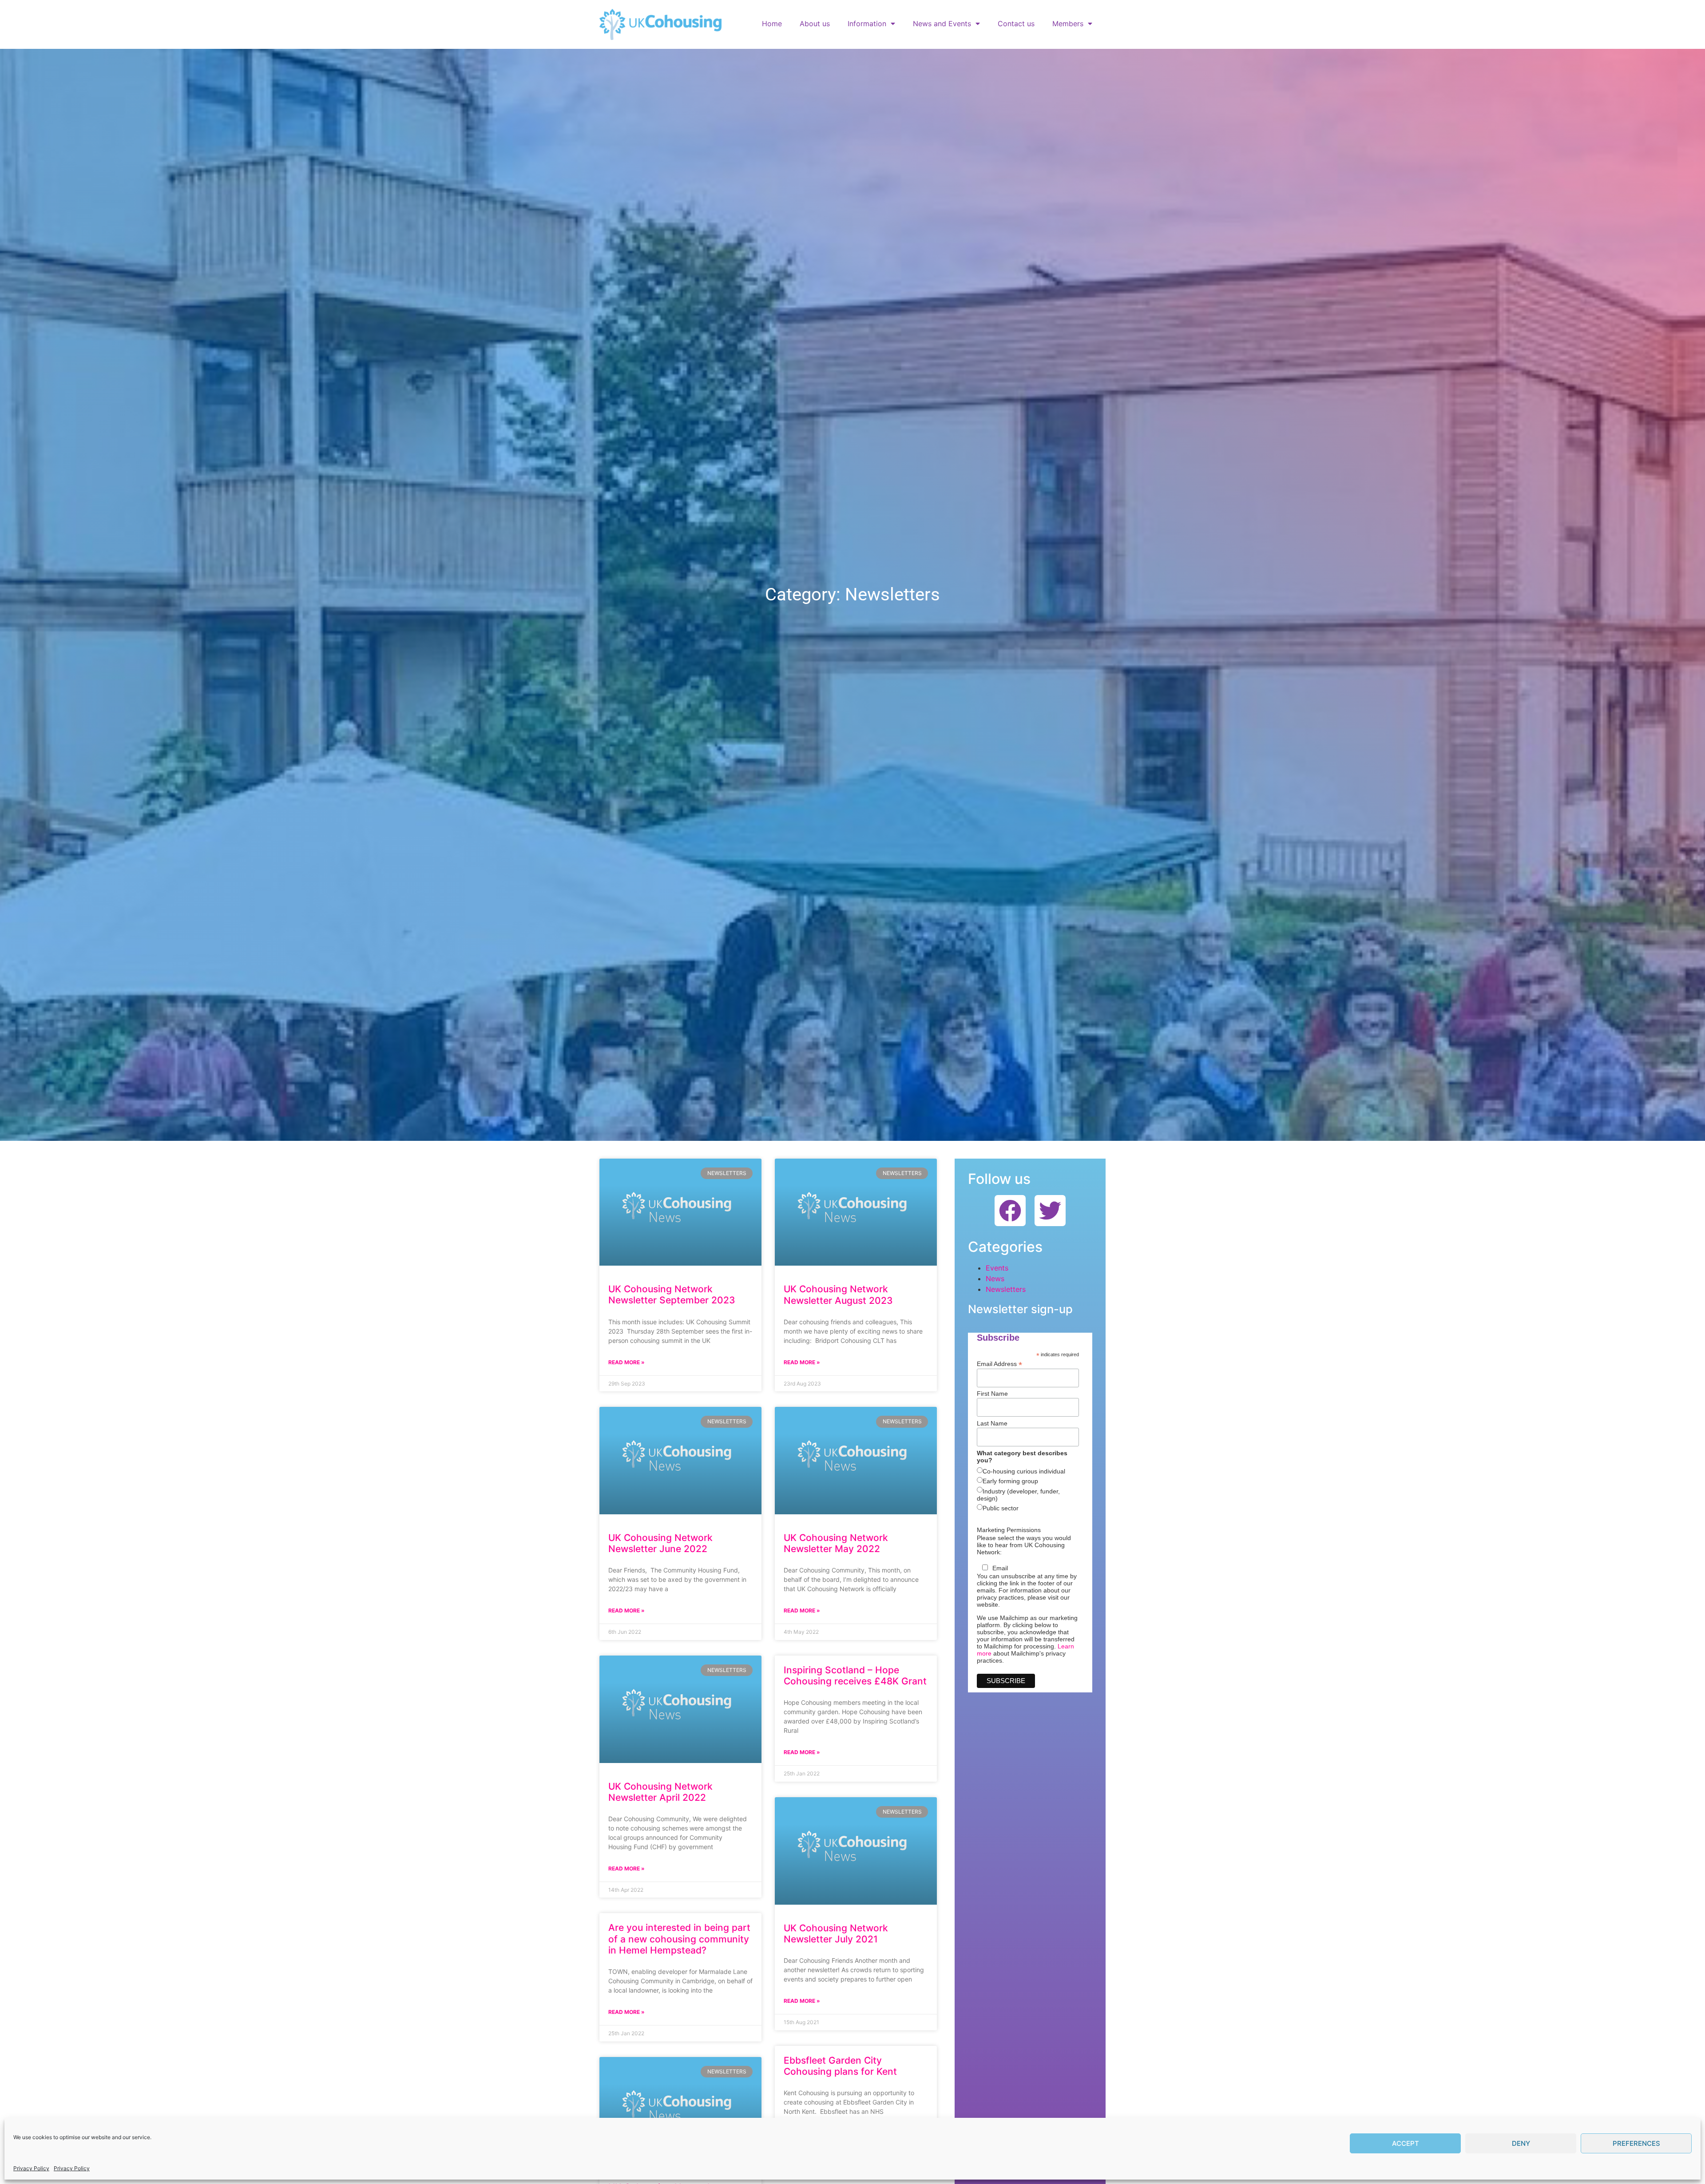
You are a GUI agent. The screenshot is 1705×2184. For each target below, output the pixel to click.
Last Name (992, 1423)
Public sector (1001, 1508)
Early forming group (1010, 1481)
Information (867, 24)
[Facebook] (1010, 1211)
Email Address (999, 1364)
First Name (992, 1394)
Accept (1406, 2143)
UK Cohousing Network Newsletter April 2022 (660, 1792)
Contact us (1016, 24)
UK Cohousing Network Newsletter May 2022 (836, 1543)
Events (997, 1268)
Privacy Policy (31, 2168)
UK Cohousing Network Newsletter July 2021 (836, 1934)
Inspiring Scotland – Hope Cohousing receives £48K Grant (855, 1676)
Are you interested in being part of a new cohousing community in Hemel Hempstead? (679, 1939)
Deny (1521, 2143)
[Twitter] (1050, 1211)
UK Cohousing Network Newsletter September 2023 (672, 1295)
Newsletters (1006, 1289)
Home (772, 24)
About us (815, 24)
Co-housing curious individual (1024, 1471)
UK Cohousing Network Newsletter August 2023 (838, 1295)
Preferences (1636, 2143)
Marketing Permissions (1009, 1530)
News (995, 1279)
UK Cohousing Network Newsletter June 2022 (660, 1543)
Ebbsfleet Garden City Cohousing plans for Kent (840, 2066)
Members (1068, 24)
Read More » (626, 1362)
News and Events (942, 24)
